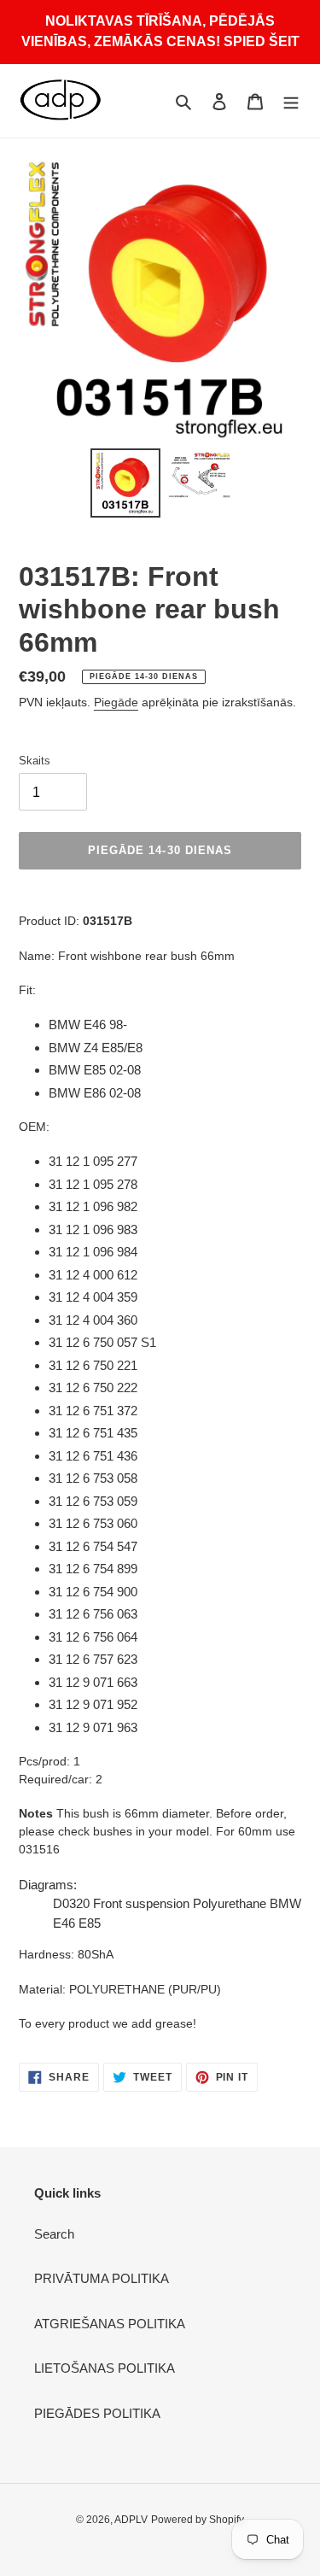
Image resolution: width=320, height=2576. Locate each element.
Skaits (35, 761)
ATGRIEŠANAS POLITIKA (110, 2324)
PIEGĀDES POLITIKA (97, 2413)
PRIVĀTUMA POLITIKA (102, 2278)
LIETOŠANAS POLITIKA (105, 2368)
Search (54, 2234)
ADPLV (131, 2520)
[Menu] (291, 101)
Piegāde (116, 702)
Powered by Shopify (198, 2520)
